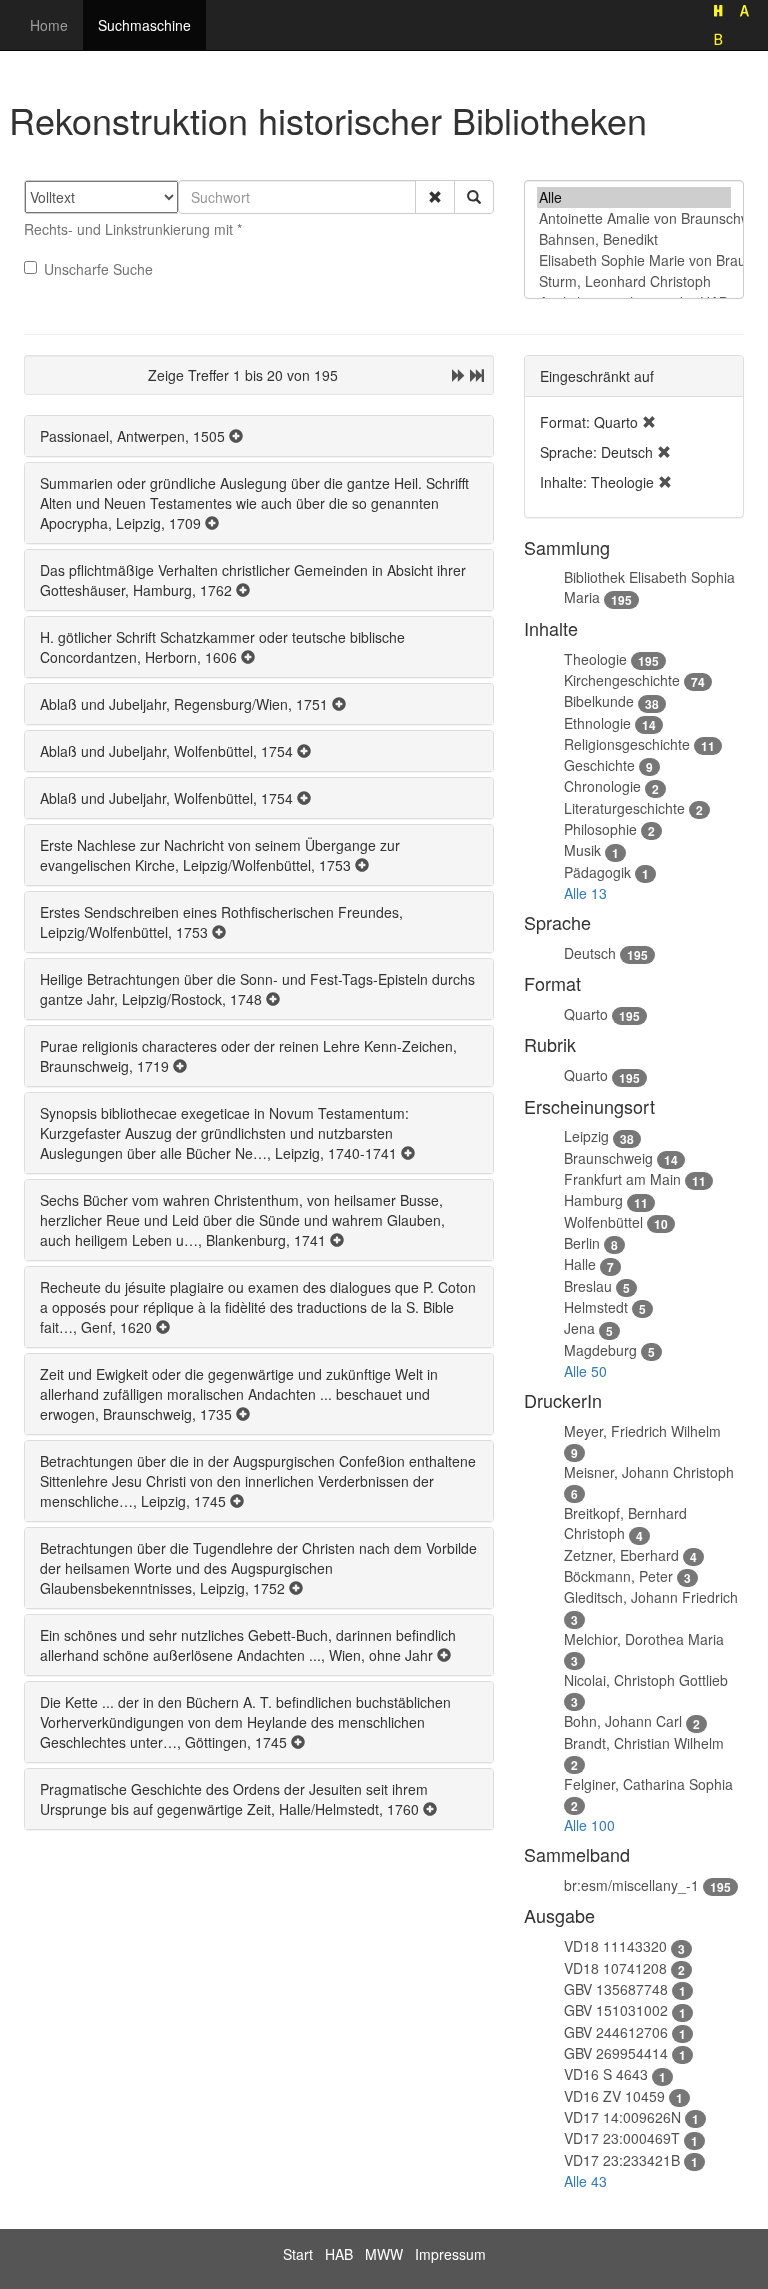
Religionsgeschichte (627, 744)
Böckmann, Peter (618, 1576)
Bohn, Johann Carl (623, 1721)
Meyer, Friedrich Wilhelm (642, 1431)
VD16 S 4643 (606, 2074)
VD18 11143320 (615, 1946)
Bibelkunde (599, 701)
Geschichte (599, 765)
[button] (435, 197)
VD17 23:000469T (622, 2138)
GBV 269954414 (616, 2053)
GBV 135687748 (616, 1989)
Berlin (582, 1243)
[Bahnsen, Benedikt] (634, 239)
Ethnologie (597, 723)
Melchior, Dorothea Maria (644, 1639)
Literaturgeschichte (624, 808)
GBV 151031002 (616, 2010)
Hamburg (593, 1200)
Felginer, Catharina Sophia (648, 1784)
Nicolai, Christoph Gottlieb (646, 1680)
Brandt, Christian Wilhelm (644, 1743)
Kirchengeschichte (622, 680)
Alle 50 (585, 1371)
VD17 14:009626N (622, 2117)
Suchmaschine (144, 25)
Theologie (595, 659)
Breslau (588, 1286)
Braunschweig (608, 1158)
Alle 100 (589, 1825)
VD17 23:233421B (622, 2160)
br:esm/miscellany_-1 (631, 1885)
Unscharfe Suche (98, 269)
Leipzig (586, 1136)
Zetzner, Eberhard (621, 1555)
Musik (582, 850)
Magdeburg (600, 1350)
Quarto (586, 1014)
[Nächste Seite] (459, 375)
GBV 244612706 (616, 2032)
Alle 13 (585, 893)
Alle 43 (585, 2181)
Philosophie (600, 829)
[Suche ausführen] (474, 197)
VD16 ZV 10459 (614, 2096)
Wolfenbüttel (603, 1222)
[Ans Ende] (477, 375)
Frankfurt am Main (622, 1179)
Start (298, 2254)
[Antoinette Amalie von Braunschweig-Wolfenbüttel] (634, 218)
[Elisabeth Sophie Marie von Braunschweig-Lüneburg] (634, 260)
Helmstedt (596, 1307)
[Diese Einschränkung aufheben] (649, 422)
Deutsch (590, 953)
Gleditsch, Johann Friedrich (651, 1597)
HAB (339, 2254)
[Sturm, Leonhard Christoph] (634, 281)
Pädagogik (597, 872)
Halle (580, 1264)
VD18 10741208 (615, 1968)
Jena (579, 1328)
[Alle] (634, 197)
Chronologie (602, 786)
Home (49, 25)
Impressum (450, 2254)
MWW (384, 2254)
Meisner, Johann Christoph (649, 1472)
